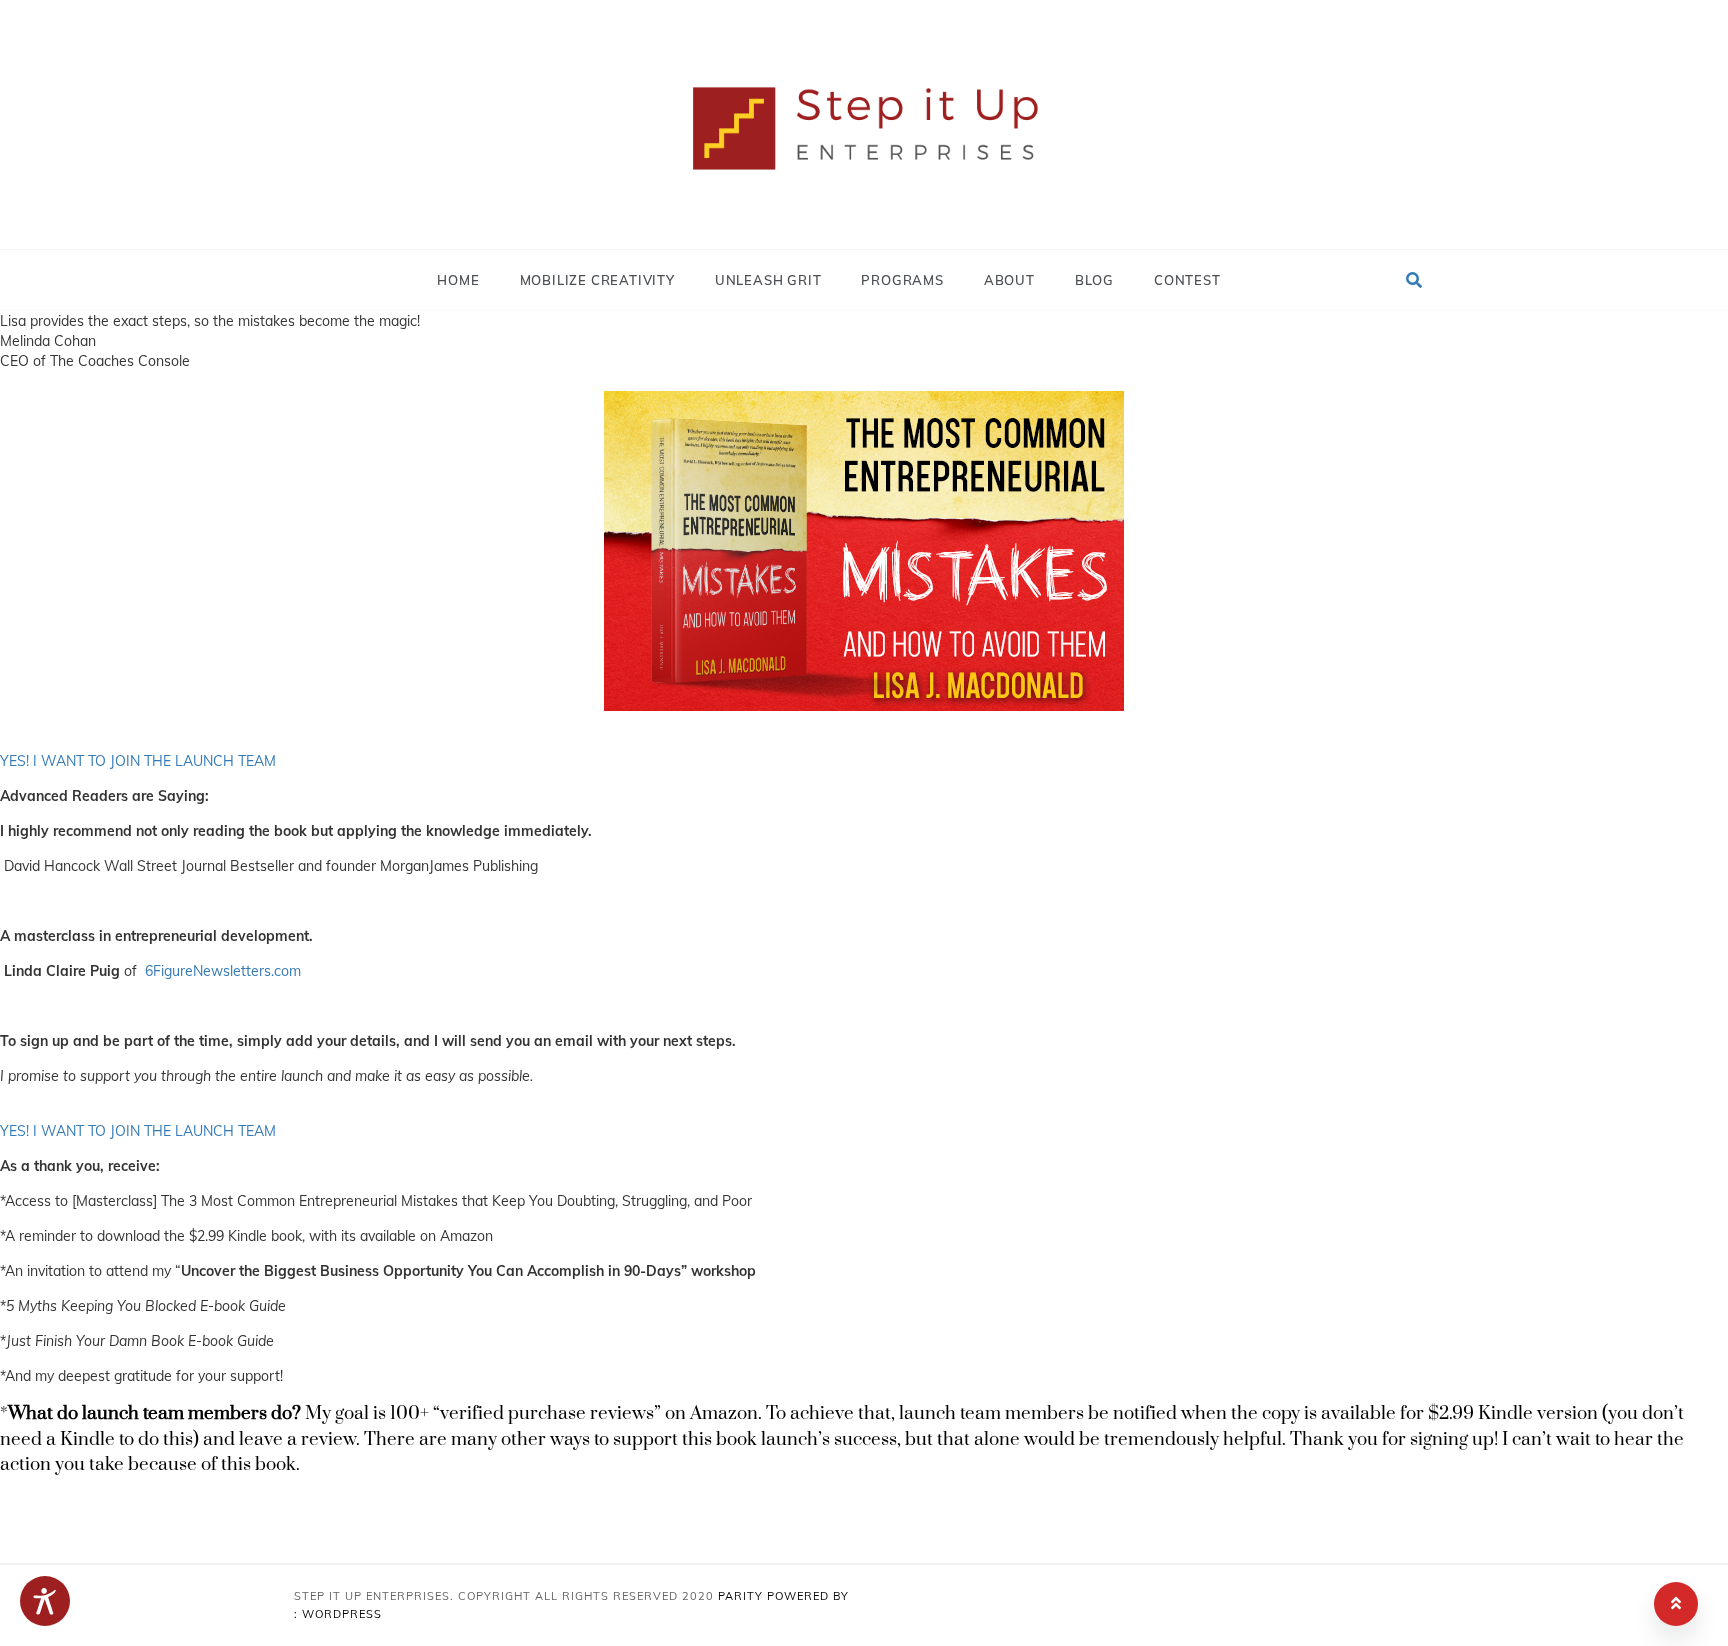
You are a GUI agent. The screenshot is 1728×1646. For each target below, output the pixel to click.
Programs (902, 280)
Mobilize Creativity (597, 280)
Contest (1187, 280)
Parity (742, 1596)
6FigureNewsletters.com (223, 971)
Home (458, 280)
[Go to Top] (1676, 1604)
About (1009, 280)
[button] (1414, 280)
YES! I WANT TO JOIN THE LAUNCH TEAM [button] (138, 761)
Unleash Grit (768, 280)
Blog (1094, 280)
